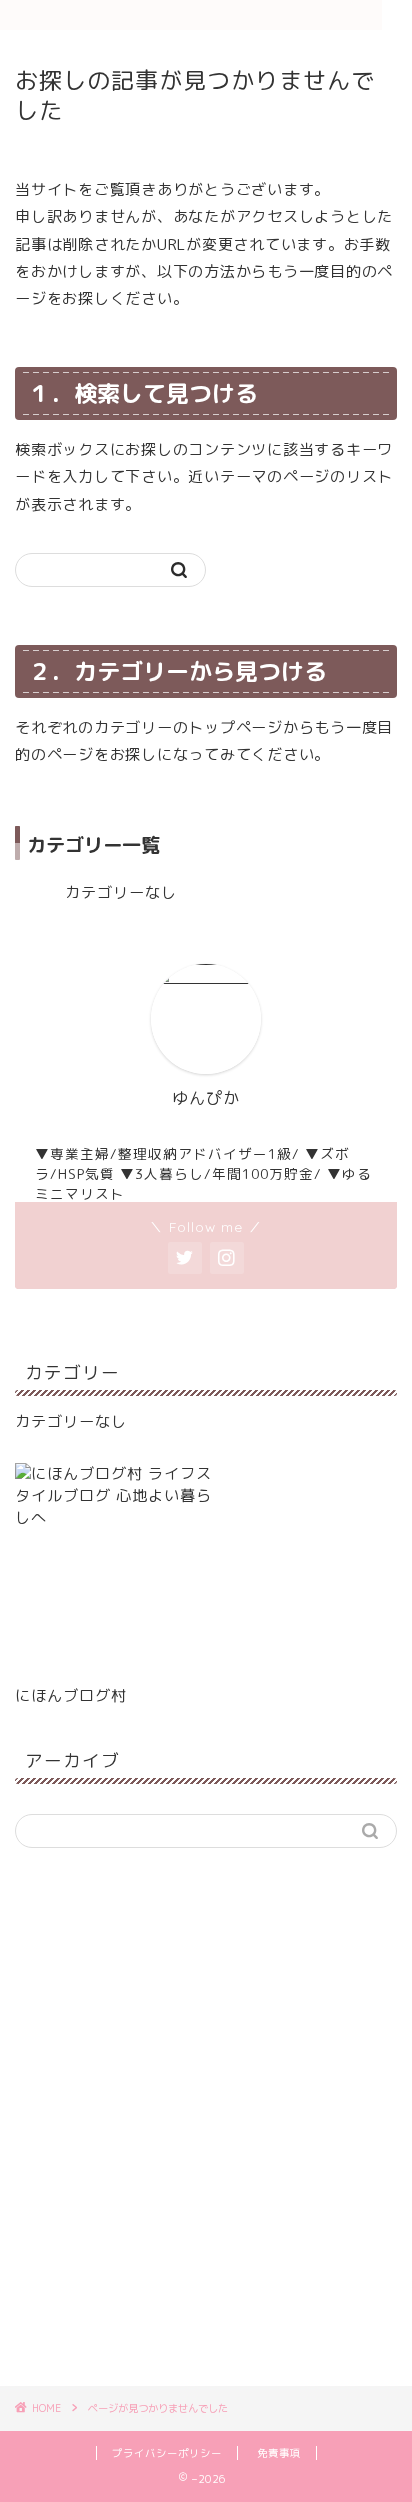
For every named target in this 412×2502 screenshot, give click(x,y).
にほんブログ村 (71, 1695)
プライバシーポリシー (167, 2453)
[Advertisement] (206, 2128)
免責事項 (279, 2453)
